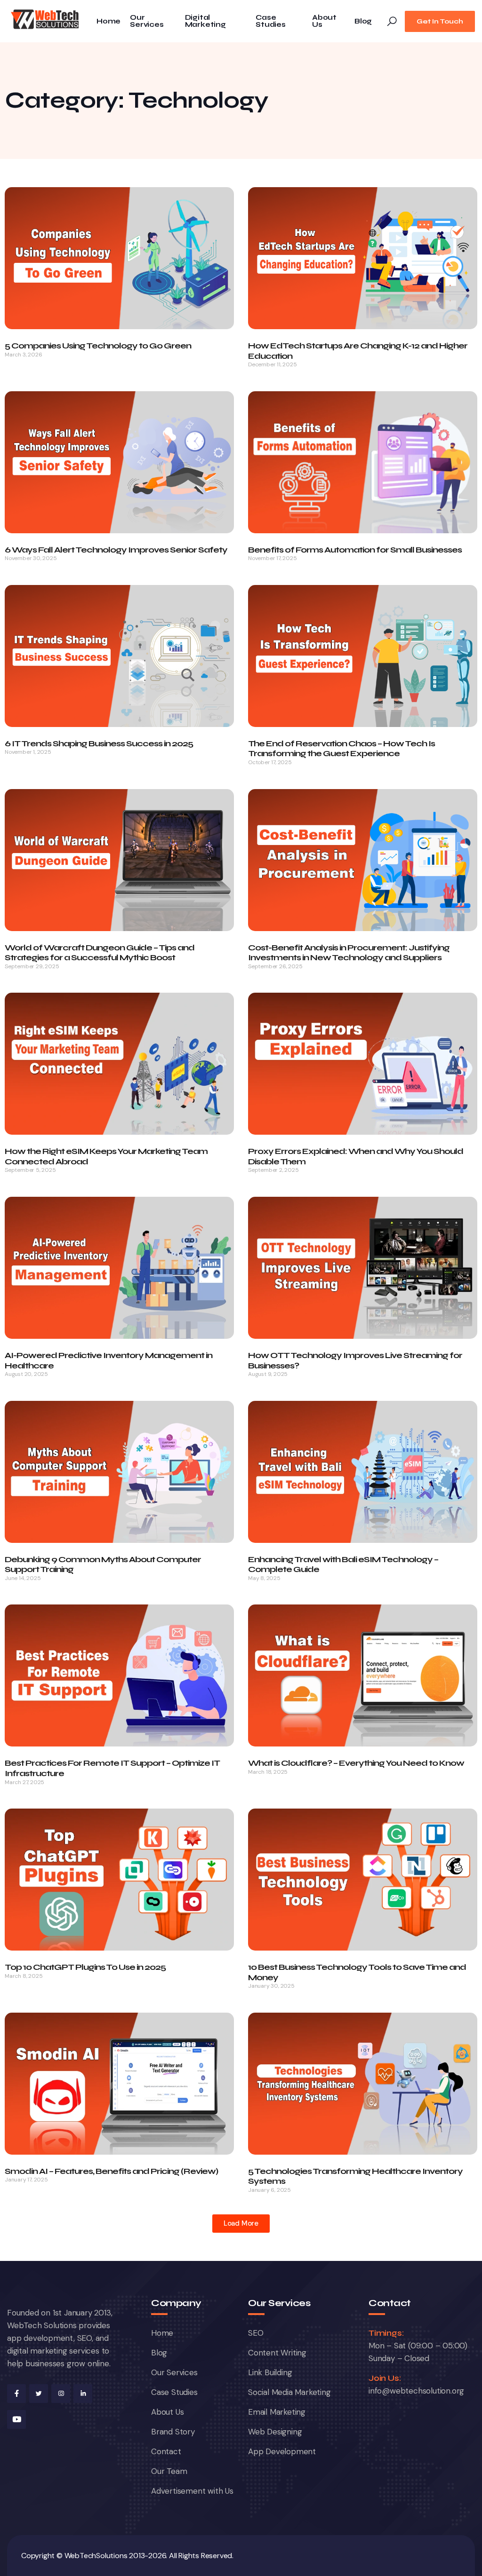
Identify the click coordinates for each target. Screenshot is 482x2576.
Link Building (270, 2372)
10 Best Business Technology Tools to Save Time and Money (357, 1972)
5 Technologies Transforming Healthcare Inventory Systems (355, 2176)
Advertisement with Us (192, 2491)
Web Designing (275, 2432)
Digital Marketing (205, 21)
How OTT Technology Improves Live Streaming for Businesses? (355, 1360)
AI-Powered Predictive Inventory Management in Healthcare (108, 1360)
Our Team (169, 2471)
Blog (363, 21)
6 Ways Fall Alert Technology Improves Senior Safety (116, 550)
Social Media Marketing (289, 2392)
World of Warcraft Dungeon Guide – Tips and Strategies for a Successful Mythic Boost (100, 953)
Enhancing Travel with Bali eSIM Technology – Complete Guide (343, 1565)
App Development (282, 2451)
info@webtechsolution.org (416, 2391)
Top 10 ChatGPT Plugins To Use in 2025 (85, 1967)
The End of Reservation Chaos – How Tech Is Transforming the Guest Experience (341, 749)
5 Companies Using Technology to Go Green (98, 346)
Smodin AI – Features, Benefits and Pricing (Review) (111, 2171)
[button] (241, 2224)
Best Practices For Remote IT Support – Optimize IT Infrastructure (112, 1768)
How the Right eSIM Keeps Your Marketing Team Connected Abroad (106, 1156)
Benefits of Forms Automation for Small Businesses (355, 550)
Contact (166, 2451)
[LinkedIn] (83, 2394)
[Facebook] (16, 2394)
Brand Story (173, 2432)
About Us (324, 21)
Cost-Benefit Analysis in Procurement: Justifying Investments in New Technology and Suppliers (349, 953)
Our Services (147, 21)
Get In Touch (440, 21)
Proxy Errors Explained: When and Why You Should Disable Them (356, 1156)
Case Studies (271, 21)
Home (108, 21)
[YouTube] (16, 2419)
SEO (256, 2333)
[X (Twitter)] (39, 2394)
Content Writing (277, 2353)
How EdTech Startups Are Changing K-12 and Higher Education (358, 351)
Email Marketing (277, 2412)
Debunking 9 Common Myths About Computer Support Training (103, 1565)
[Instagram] (61, 2394)
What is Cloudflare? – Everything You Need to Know (356, 1763)
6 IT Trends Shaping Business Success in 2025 (99, 743)
